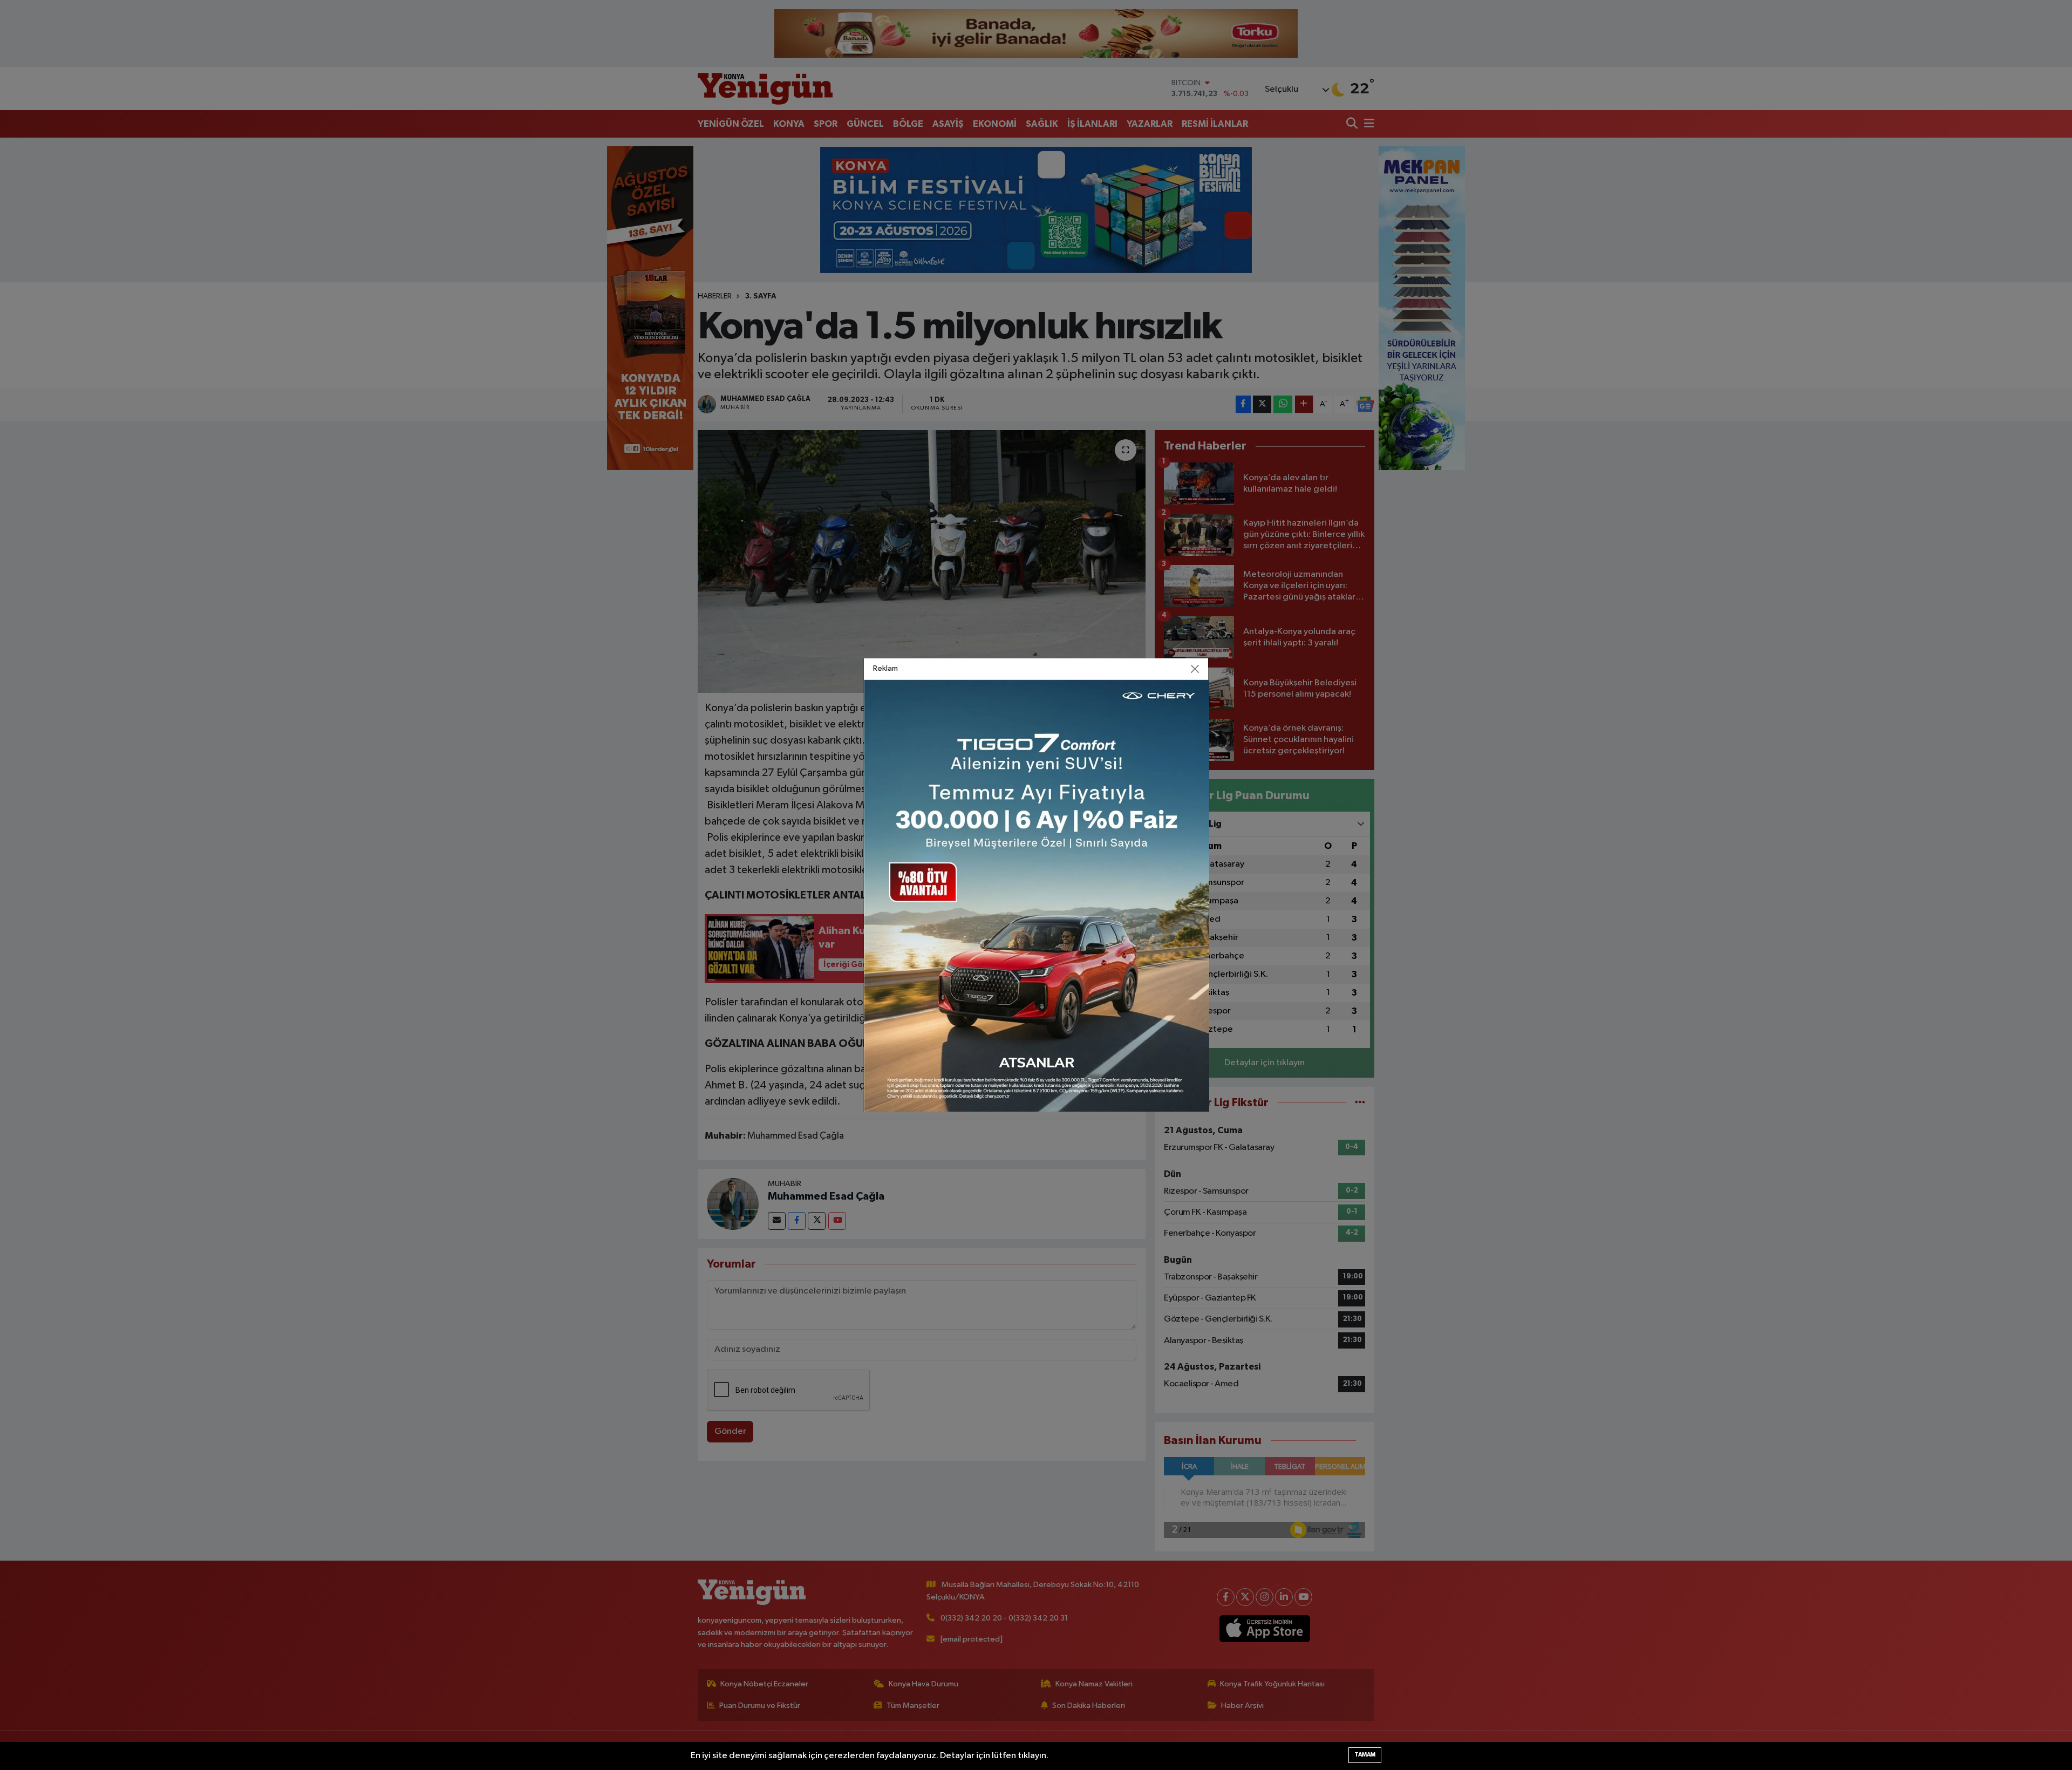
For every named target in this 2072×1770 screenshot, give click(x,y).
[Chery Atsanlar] (1037, 896)
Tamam (1365, 1755)
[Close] (1195, 669)
